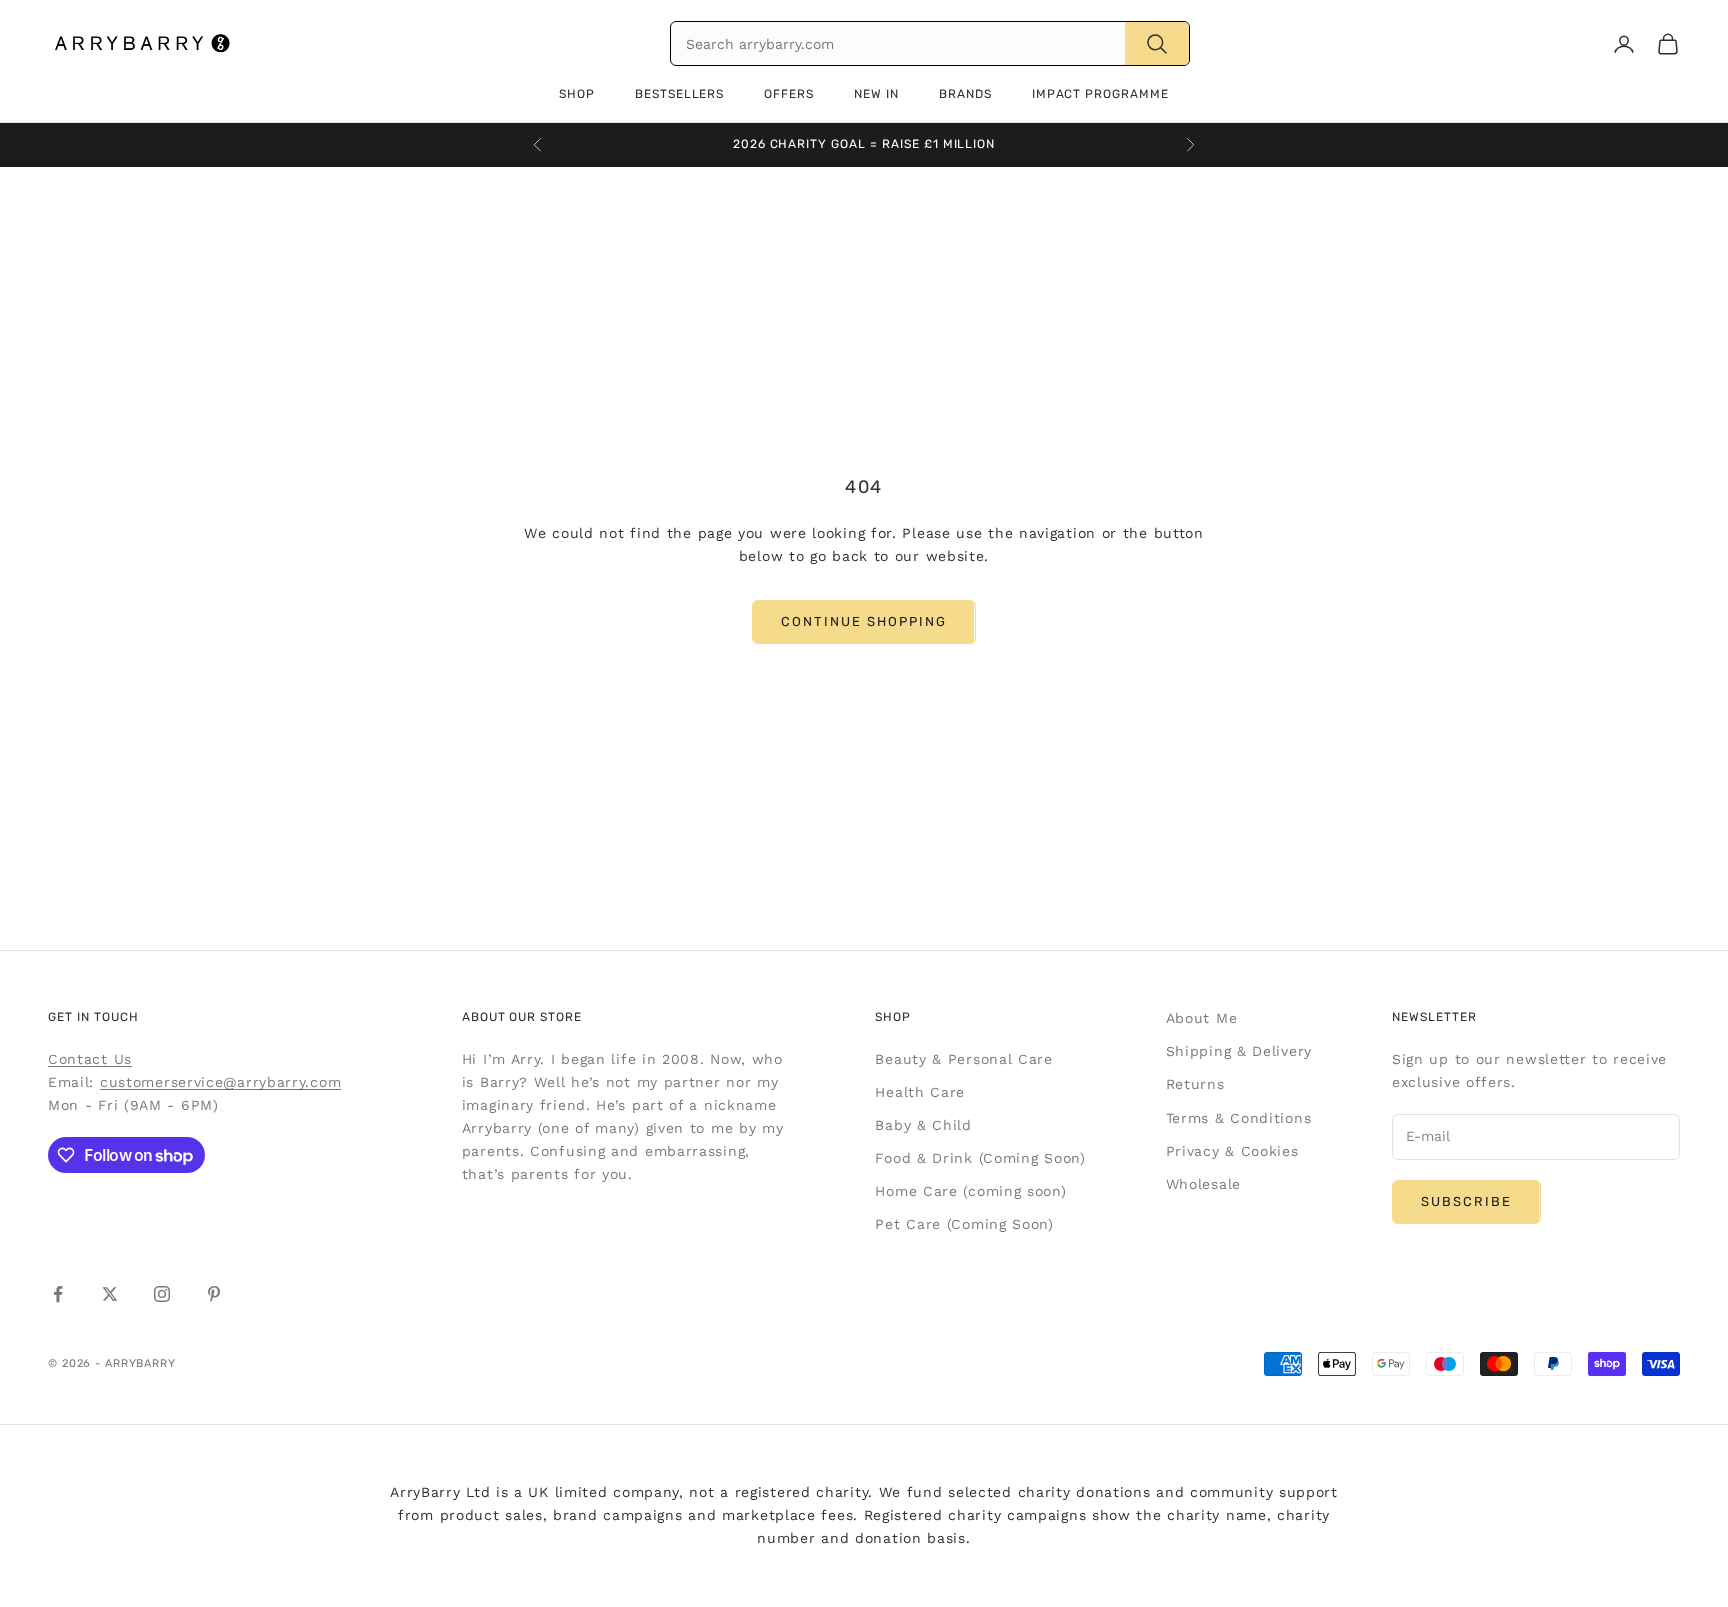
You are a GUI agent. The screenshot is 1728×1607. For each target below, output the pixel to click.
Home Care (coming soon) (970, 1191)
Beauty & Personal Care (963, 1059)
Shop (577, 94)
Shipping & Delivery (1239, 1051)
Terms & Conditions (1239, 1118)
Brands (965, 94)
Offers (789, 94)
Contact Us (90, 1059)
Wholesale (1203, 1184)
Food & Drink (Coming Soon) (980, 1158)
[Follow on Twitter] (110, 1294)
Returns (1195, 1084)
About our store (522, 1017)
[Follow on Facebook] (58, 1294)
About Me (1202, 1018)
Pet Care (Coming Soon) (964, 1224)
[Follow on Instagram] (162, 1294)
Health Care (920, 1092)
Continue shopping (863, 621)
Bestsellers (680, 94)
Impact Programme (1100, 94)
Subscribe (1466, 1201)
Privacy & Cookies (1232, 1151)
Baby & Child (923, 1125)
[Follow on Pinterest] (214, 1294)
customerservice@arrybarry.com (220, 1082)
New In (876, 94)
